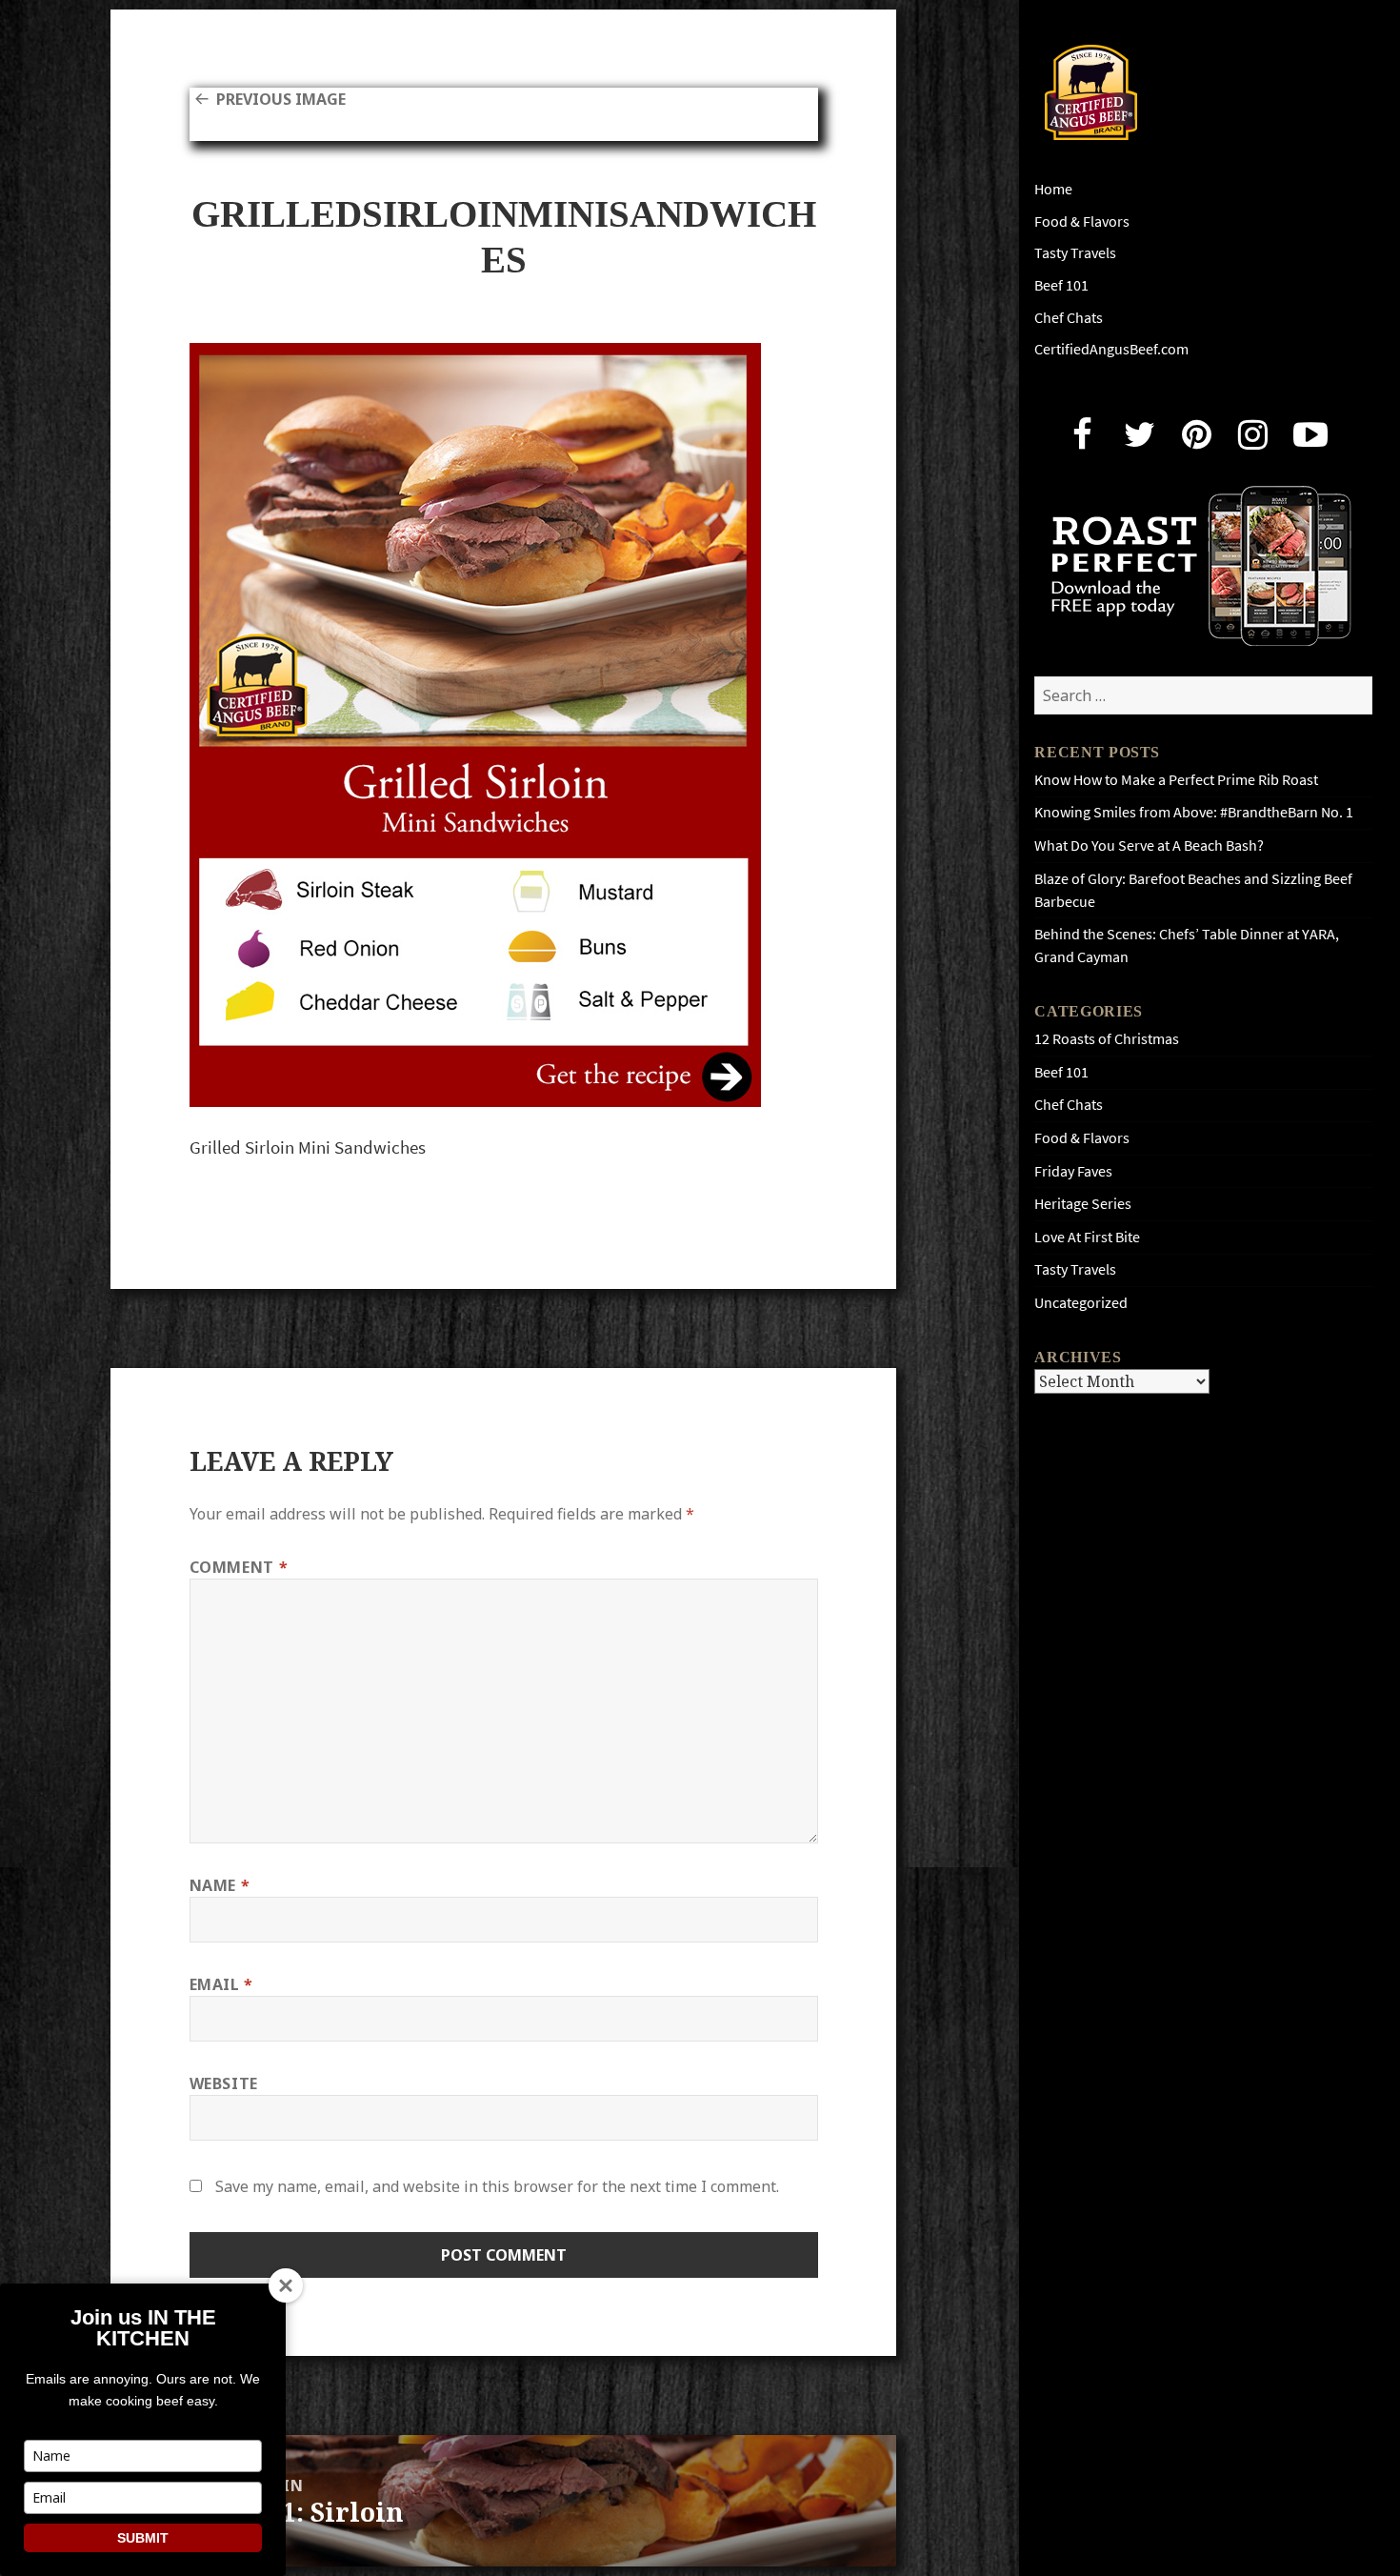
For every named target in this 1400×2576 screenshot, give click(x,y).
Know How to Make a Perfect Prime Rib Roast (1176, 780)
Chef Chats (1069, 318)
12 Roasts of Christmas (1107, 1039)
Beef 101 (1061, 285)
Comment (239, 1567)
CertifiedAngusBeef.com (1111, 349)
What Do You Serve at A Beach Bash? (1149, 845)
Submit (143, 2538)
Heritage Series (1083, 1204)
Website (224, 2083)
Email (221, 1984)
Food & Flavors (1082, 221)
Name (220, 1885)
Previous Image (281, 99)
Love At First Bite (1087, 1237)
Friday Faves (1073, 1171)
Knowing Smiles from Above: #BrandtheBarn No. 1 (1194, 812)
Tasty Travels (1075, 253)
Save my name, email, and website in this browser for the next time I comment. (497, 2186)
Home (1053, 189)
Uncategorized (1081, 1303)
